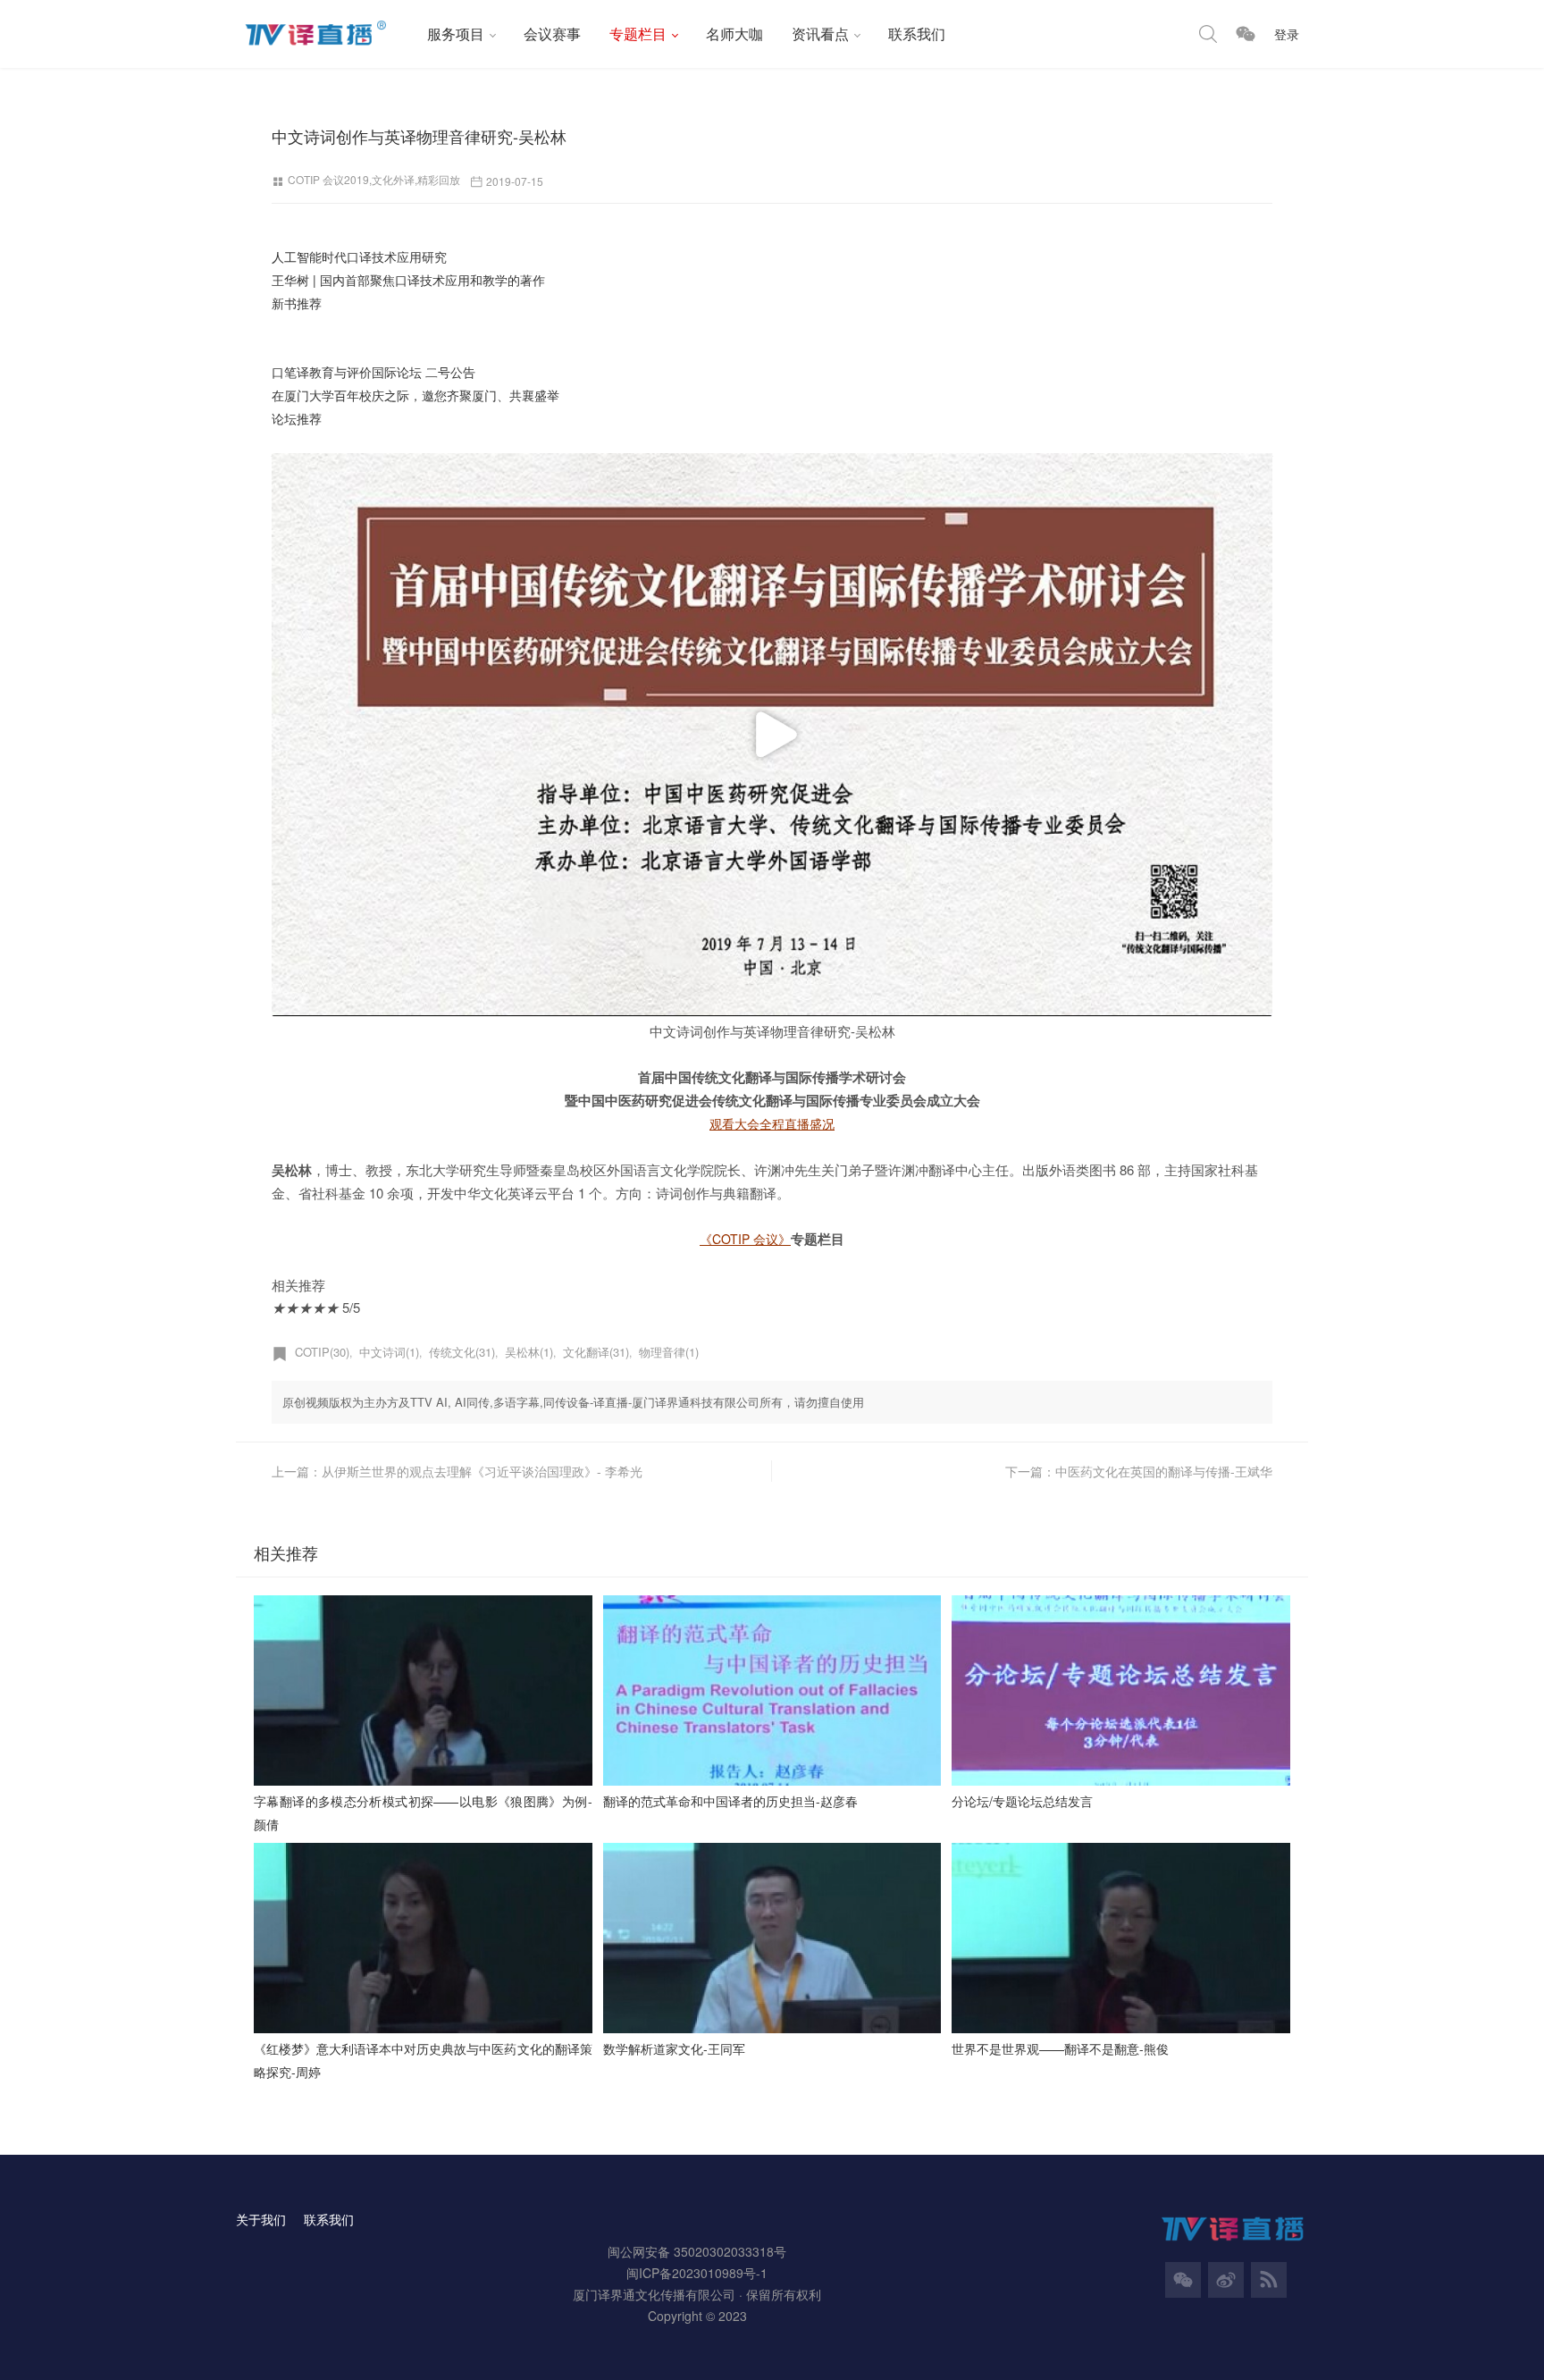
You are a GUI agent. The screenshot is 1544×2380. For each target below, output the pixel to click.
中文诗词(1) (389, 1352)
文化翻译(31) (596, 1352)
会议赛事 (552, 34)
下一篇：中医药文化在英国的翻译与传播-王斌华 (1139, 1471)
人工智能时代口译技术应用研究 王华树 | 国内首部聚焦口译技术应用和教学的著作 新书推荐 (408, 280)
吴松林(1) (529, 1352)
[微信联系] (1246, 34)
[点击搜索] (1208, 34)
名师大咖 (734, 34)
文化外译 (393, 179)
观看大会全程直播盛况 (772, 1123)
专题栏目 (638, 34)
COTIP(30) (322, 1352)
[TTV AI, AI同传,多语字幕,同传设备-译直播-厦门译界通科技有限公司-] (324, 34)
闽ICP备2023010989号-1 (697, 2273)
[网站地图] (1269, 2280)
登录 (1287, 34)
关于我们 (261, 2219)
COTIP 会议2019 (328, 179)
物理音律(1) (669, 1352)
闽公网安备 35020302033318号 (697, 2251)
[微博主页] (1226, 2280)
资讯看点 (820, 34)
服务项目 (456, 34)
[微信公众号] (1183, 2280)
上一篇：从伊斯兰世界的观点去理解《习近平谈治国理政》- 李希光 (457, 1471)
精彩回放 (439, 179)
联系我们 (917, 34)
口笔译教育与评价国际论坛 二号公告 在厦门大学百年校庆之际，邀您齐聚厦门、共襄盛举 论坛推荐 (415, 395)
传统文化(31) (462, 1352)
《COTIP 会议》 (745, 1239)
